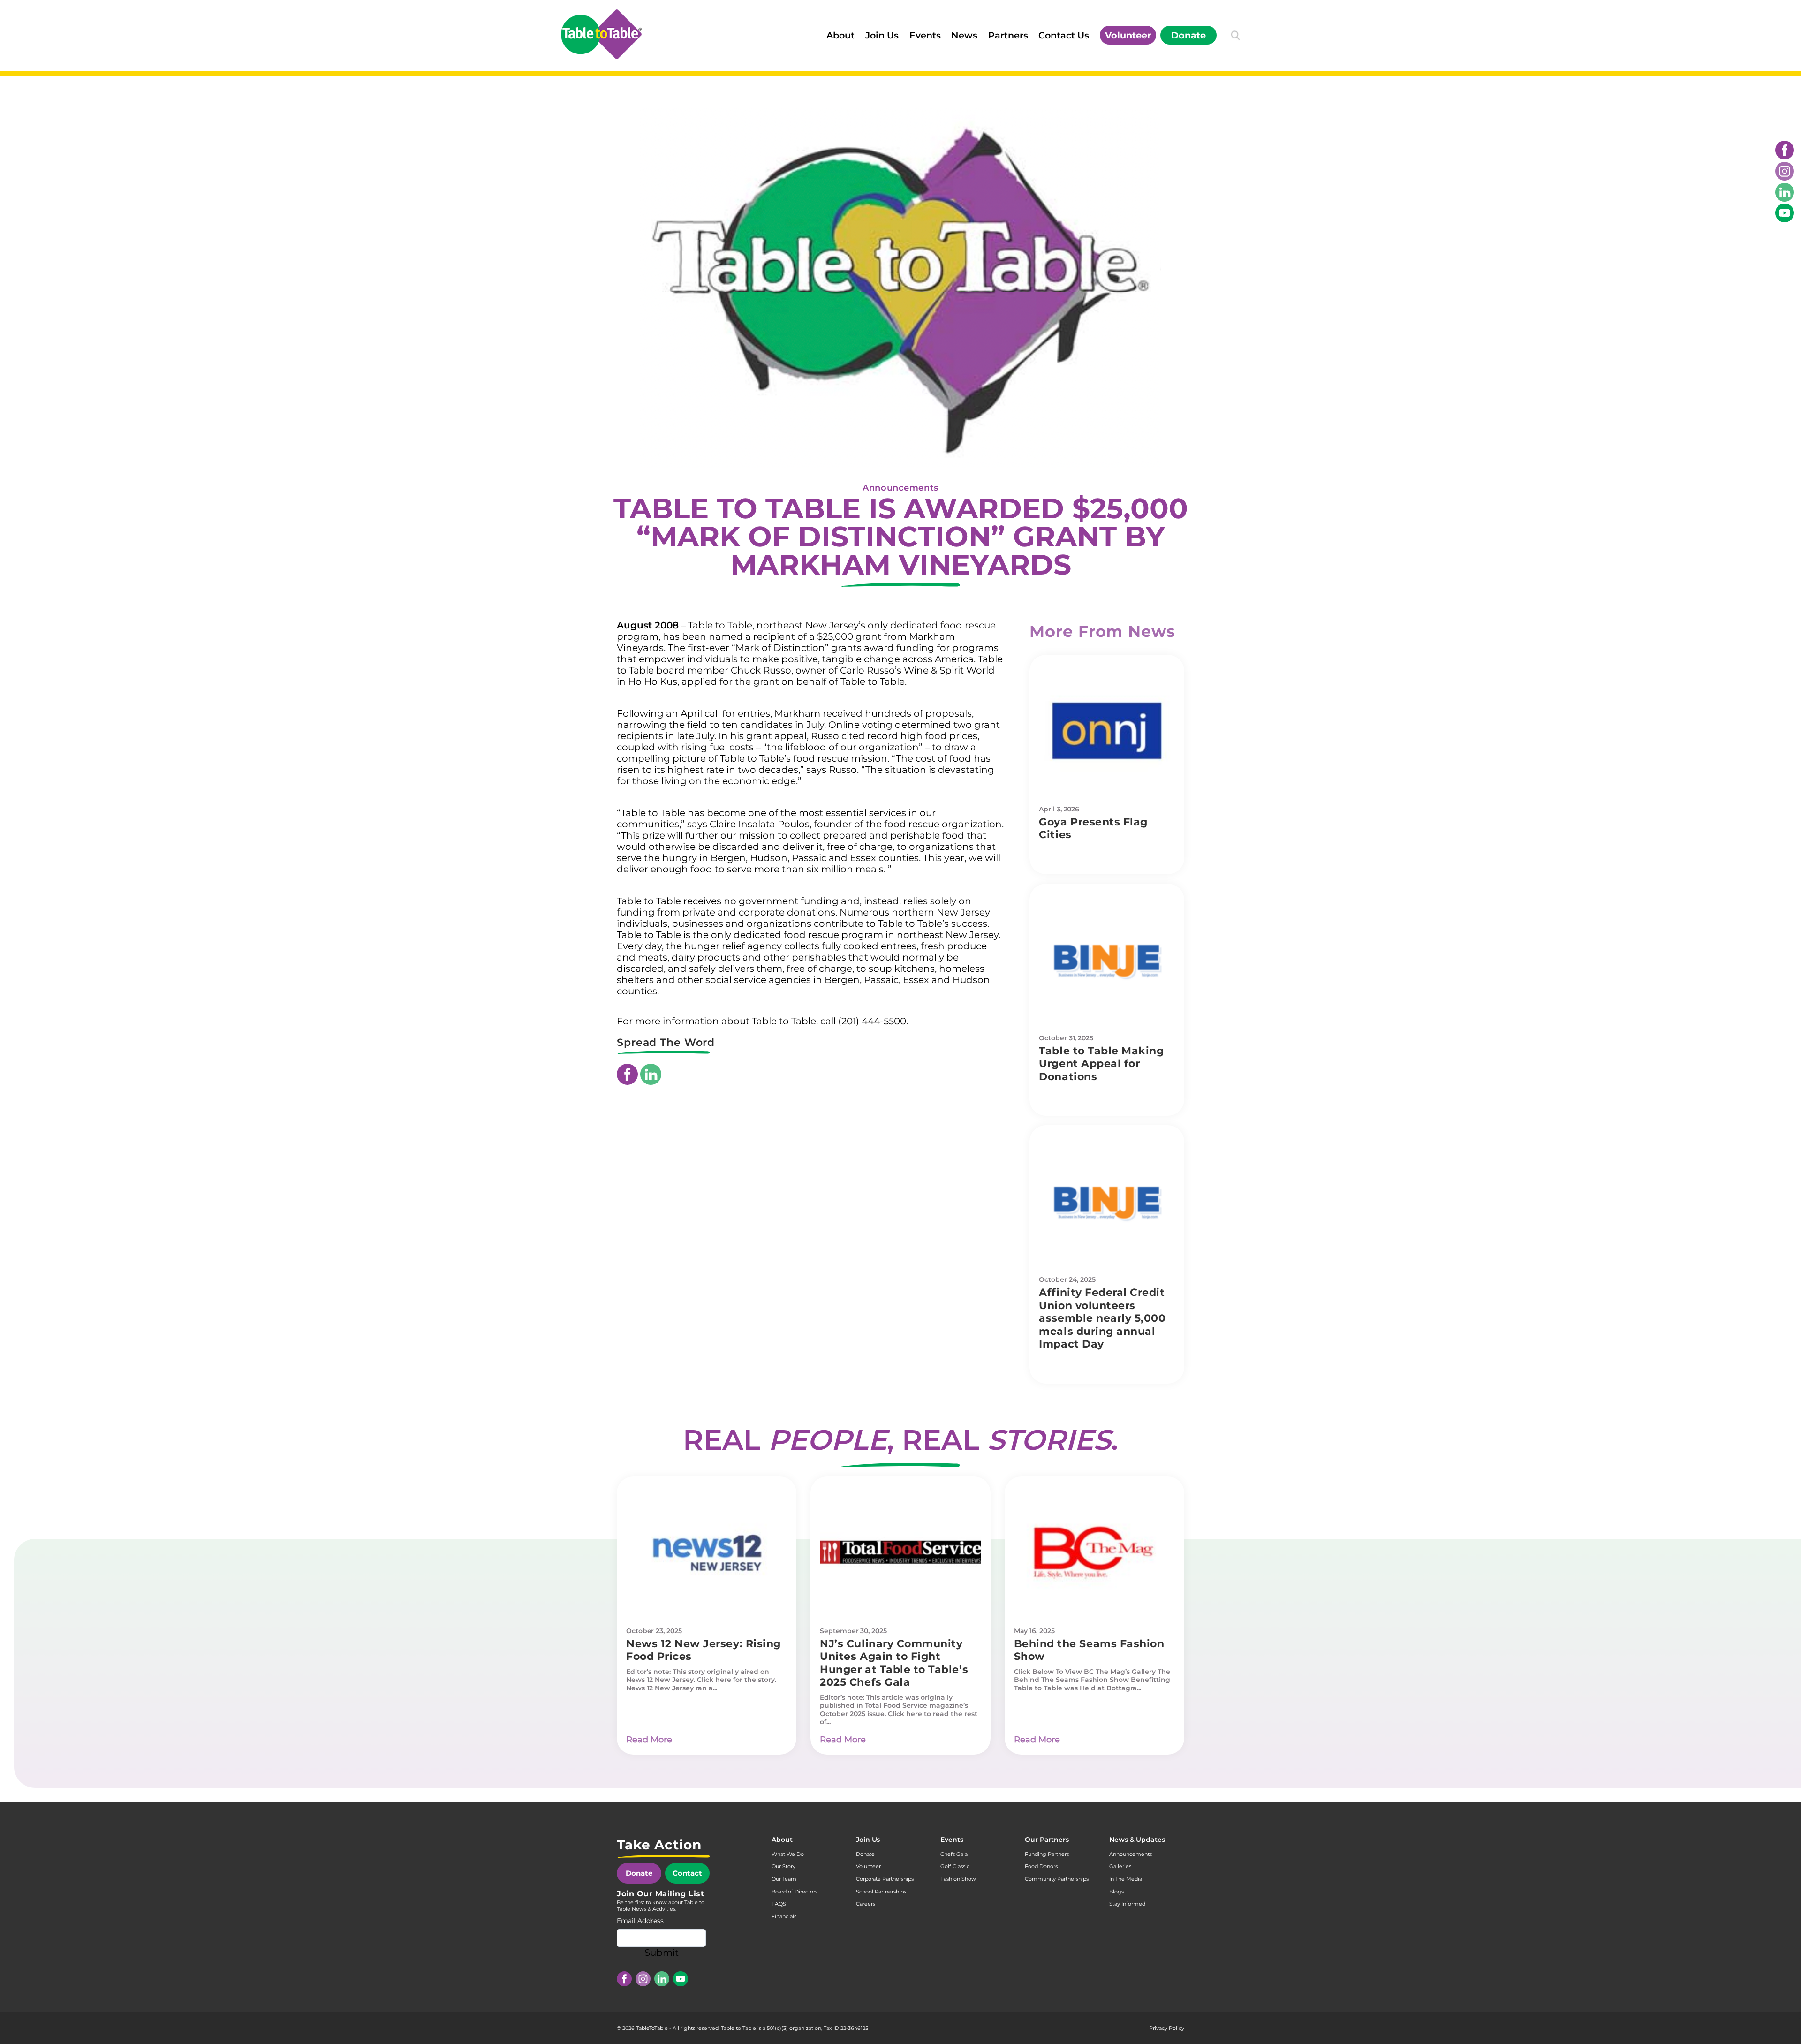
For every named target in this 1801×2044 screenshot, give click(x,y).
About (840, 35)
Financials (784, 1916)
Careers (866, 1904)
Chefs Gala (954, 1854)
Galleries (1120, 1866)
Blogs (1116, 1892)
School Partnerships (881, 1892)
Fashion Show (958, 1879)
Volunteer (1128, 35)
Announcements (900, 488)
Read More (649, 1740)
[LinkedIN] (1785, 192)
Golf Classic (955, 1866)
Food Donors (1041, 1866)
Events (925, 35)
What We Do (788, 1854)
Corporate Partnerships (885, 1879)
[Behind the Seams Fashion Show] (1094, 1552)
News (964, 35)
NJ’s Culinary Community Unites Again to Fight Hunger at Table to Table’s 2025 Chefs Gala (894, 1663)
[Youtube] (1785, 213)
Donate (1188, 35)
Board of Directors (795, 1892)
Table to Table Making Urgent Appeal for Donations (1101, 1064)
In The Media (1126, 1879)
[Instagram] (1785, 171)
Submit (662, 1953)
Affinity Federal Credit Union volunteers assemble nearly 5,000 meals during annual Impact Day (1102, 1318)
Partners (1008, 35)
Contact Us (1064, 35)
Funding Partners (1047, 1854)
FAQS (779, 1904)
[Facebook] (1785, 150)
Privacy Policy (1167, 2028)
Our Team (784, 1879)
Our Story (783, 1866)
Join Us (882, 35)
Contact (687, 1873)
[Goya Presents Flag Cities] (1107, 731)
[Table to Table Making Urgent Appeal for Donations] (1107, 960)
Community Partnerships (1057, 1879)
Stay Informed (1127, 1904)
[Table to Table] (601, 34)
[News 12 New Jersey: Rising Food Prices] (707, 1552)
